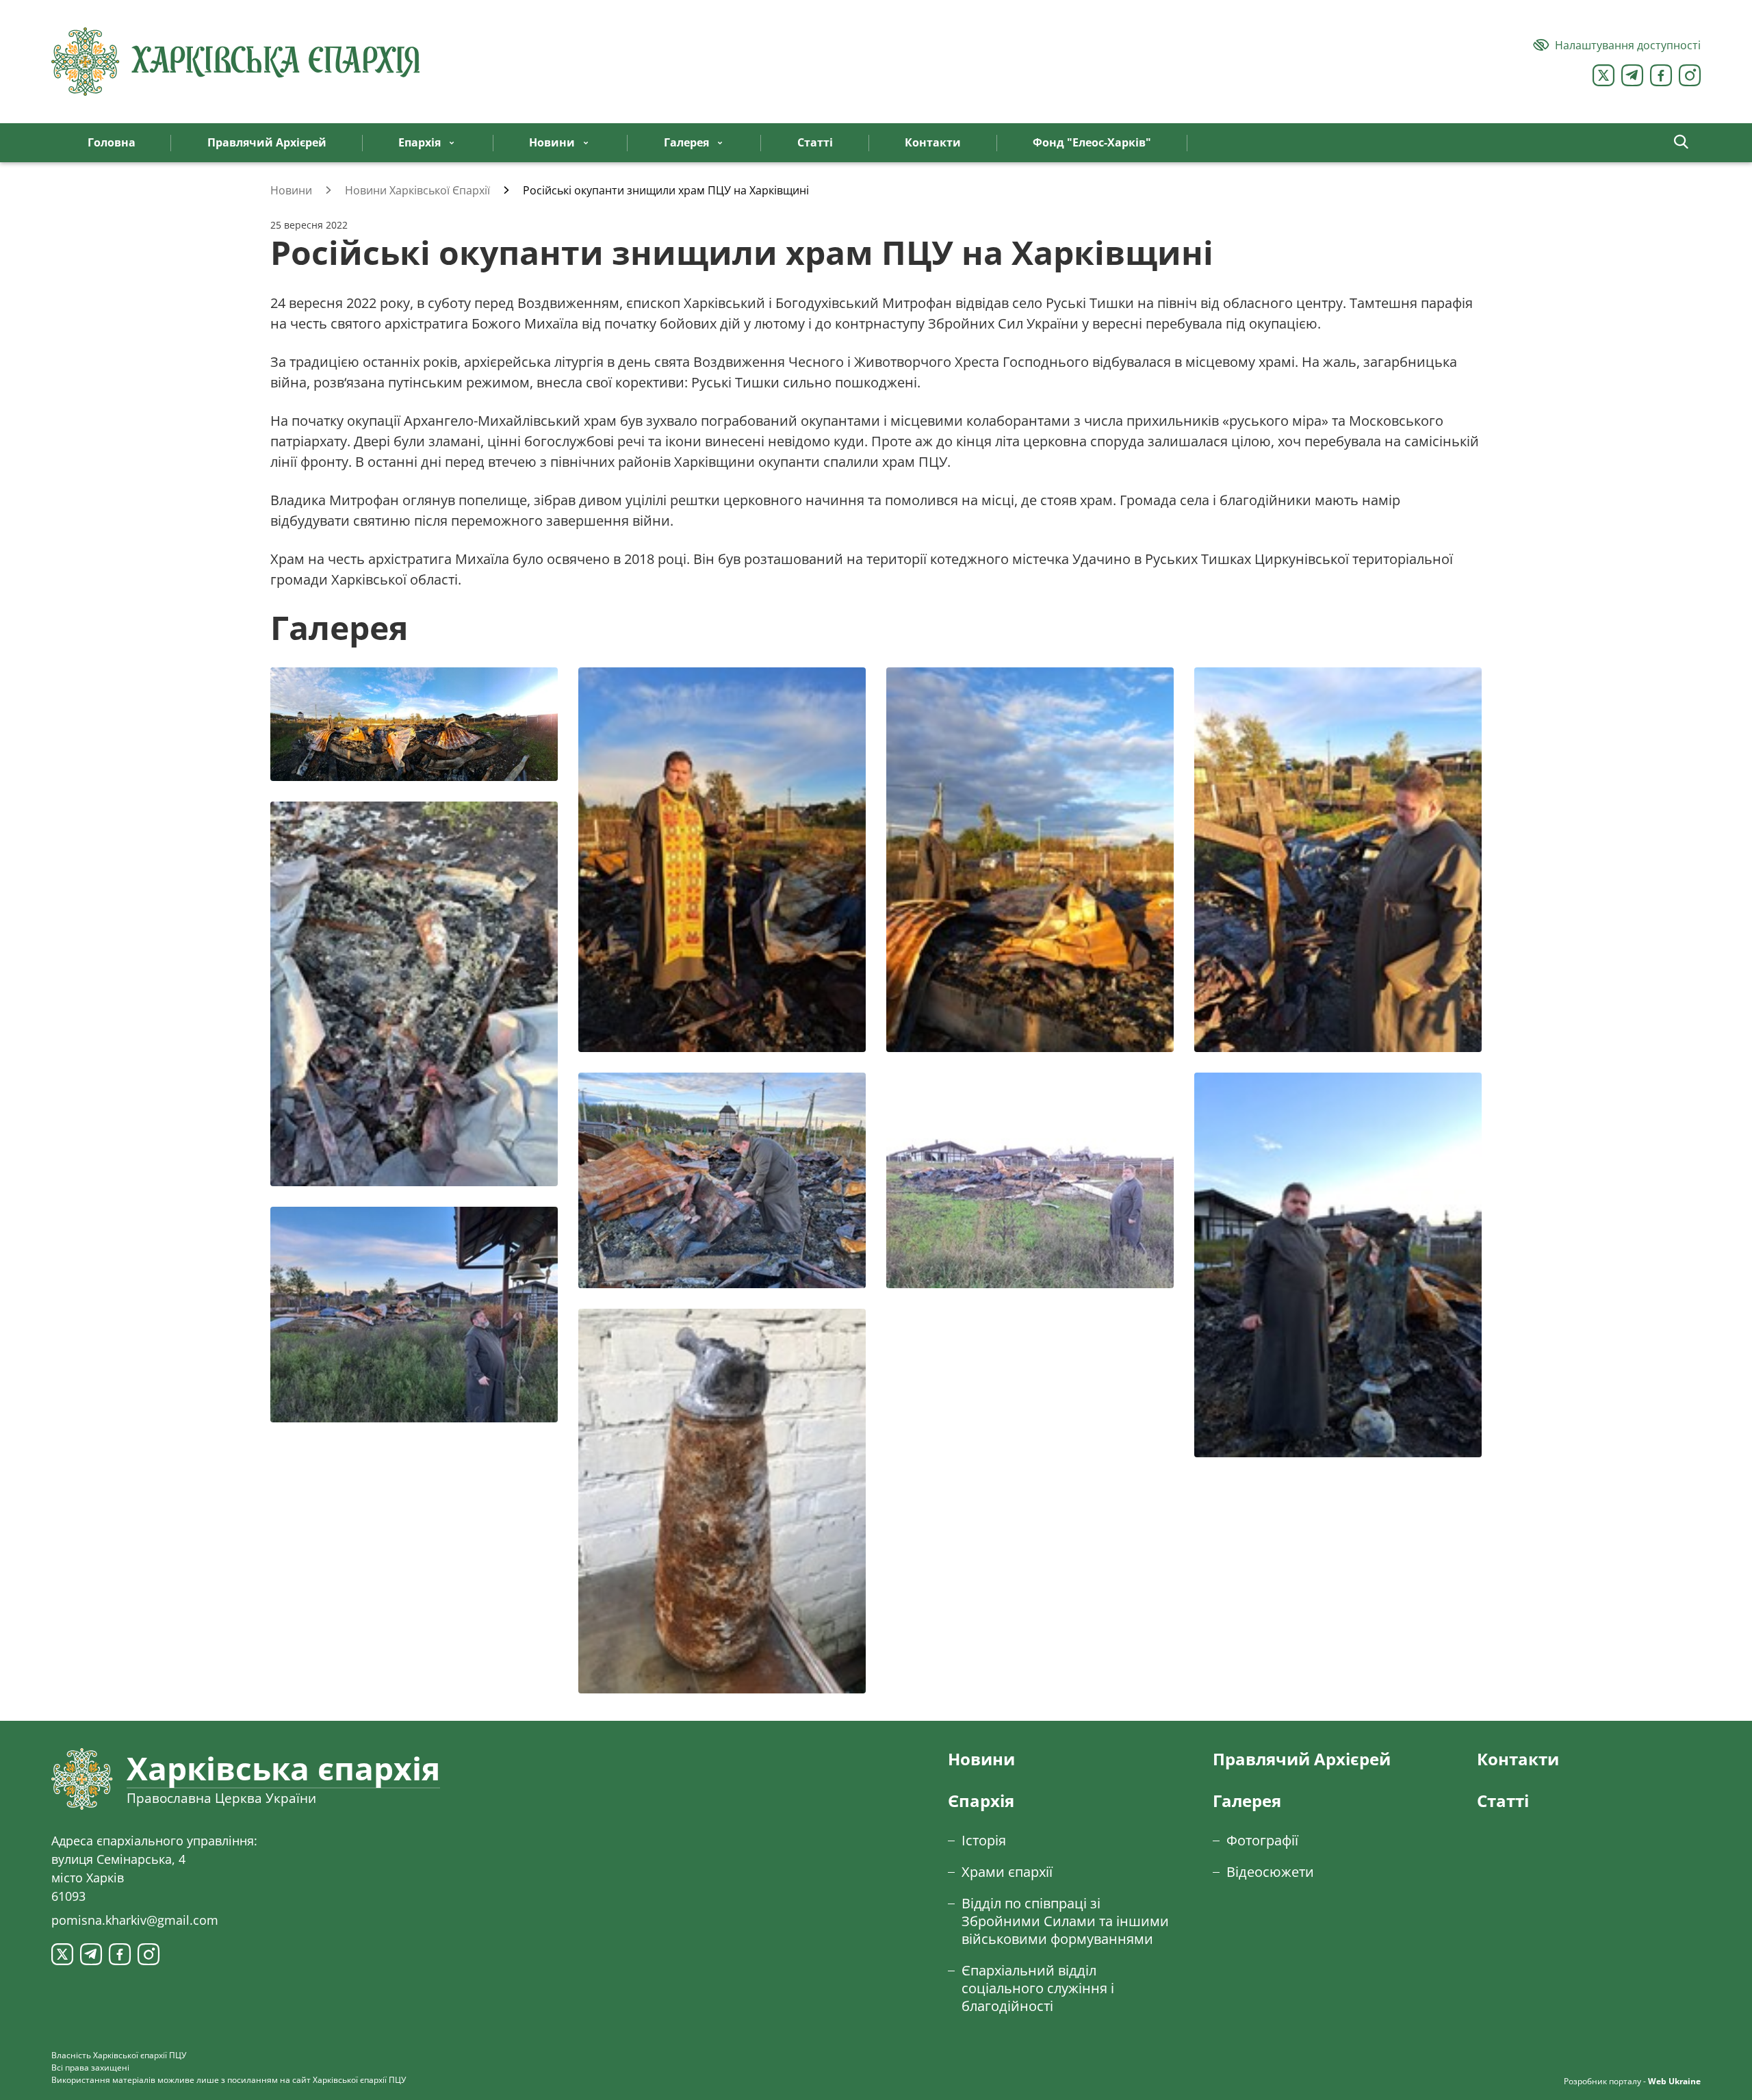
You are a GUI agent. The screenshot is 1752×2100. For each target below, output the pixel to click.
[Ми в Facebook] (1661, 75)
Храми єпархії (1007, 1872)
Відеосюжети (1270, 1872)
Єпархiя (981, 1801)
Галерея (1247, 1801)
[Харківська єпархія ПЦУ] (236, 62)
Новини (981, 1759)
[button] (1681, 143)
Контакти (1518, 1759)
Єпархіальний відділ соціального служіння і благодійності (1038, 1988)
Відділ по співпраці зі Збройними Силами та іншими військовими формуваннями (1065, 1921)
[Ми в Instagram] (1690, 75)
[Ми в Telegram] (1632, 75)
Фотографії (1262, 1840)
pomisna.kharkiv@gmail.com (135, 1920)
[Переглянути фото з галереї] (414, 724)
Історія (984, 1840)
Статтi (1503, 1801)
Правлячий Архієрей (1302, 1759)
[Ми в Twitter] (1603, 75)
